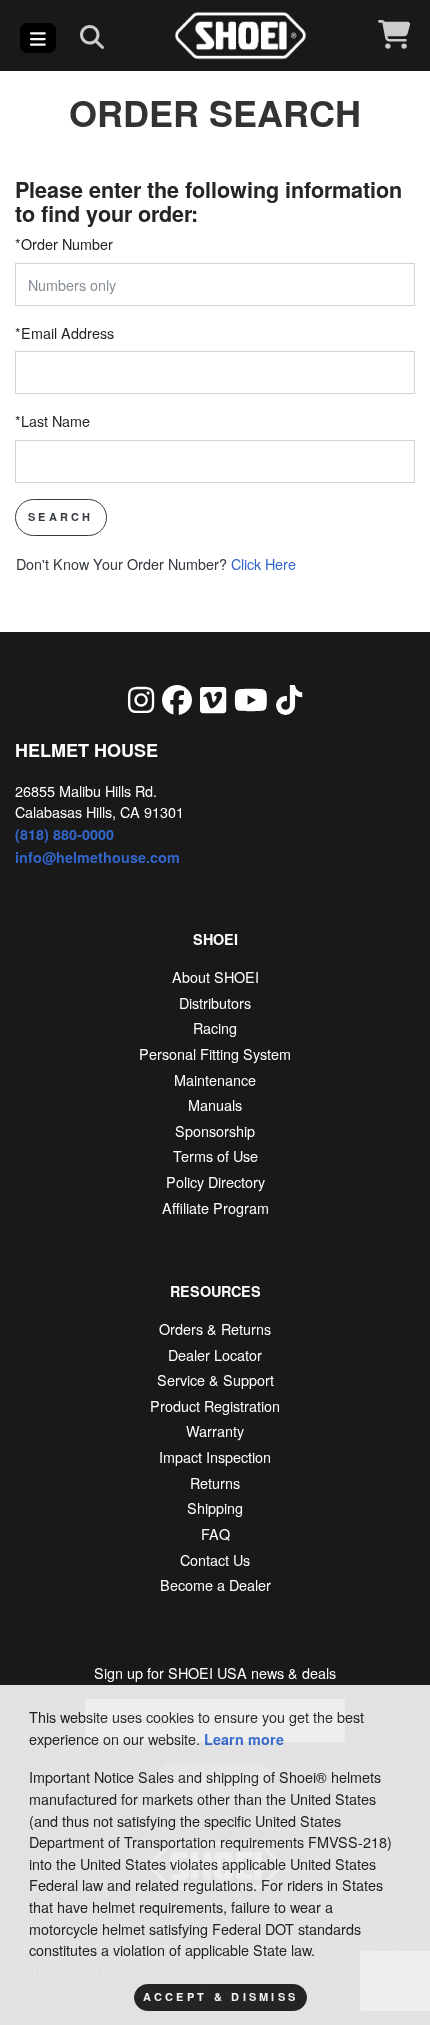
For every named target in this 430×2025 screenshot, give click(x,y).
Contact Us (215, 1559)
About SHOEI (215, 976)
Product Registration (215, 1405)
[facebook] (177, 698)
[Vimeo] (213, 698)
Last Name (52, 420)
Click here (156, 563)
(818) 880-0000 (64, 834)
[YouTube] (251, 698)
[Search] (92, 36)
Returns (215, 1482)
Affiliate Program (215, 1207)
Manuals (215, 1104)
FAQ (215, 1533)
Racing (215, 1027)
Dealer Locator (215, 1354)
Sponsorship (215, 1130)
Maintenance (215, 1079)
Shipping (215, 1507)
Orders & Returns (215, 1328)
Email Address (64, 332)
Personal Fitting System (215, 1053)
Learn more (244, 1739)
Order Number (64, 243)
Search (61, 516)
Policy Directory (215, 1181)
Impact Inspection (215, 1456)
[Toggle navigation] (38, 38)
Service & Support (215, 1379)
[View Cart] (394, 35)
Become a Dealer (215, 1584)
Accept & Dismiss (221, 1996)
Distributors (215, 1002)
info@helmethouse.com (97, 857)
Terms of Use (215, 1155)
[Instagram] (141, 698)
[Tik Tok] (289, 698)
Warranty (215, 1430)
